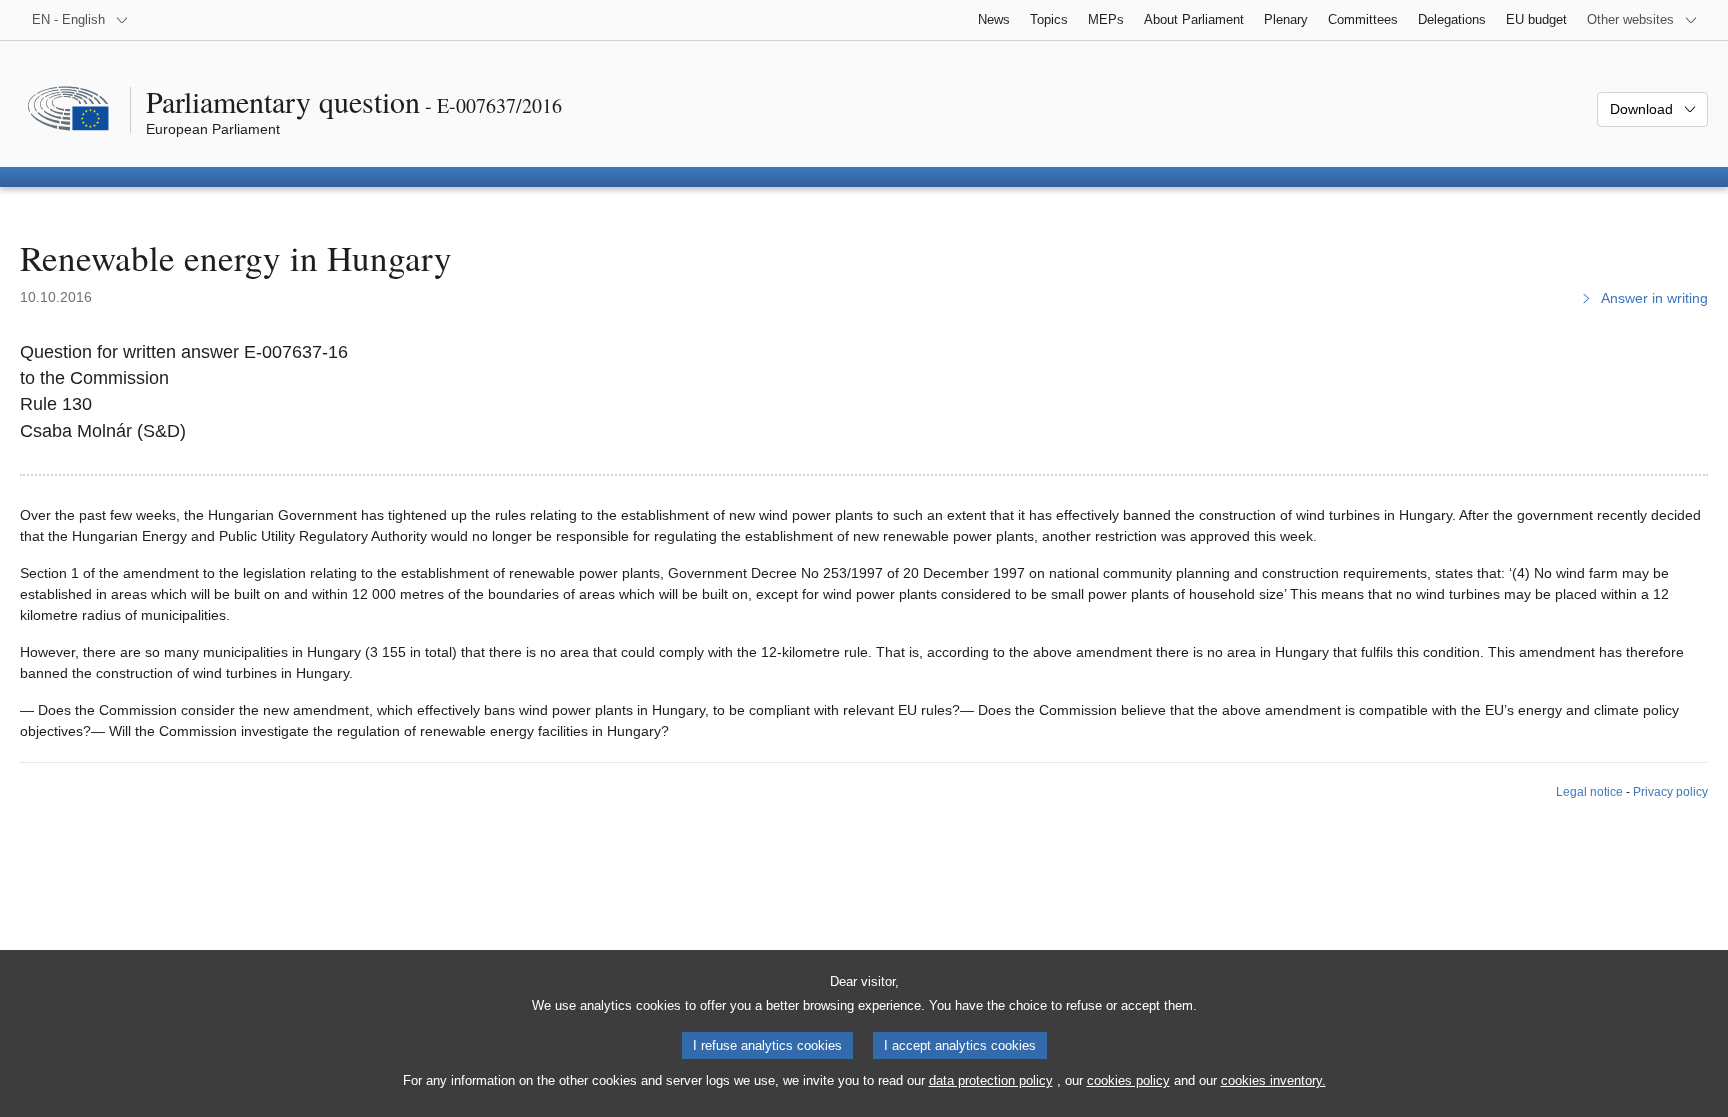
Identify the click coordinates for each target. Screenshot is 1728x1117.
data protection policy (991, 1080)
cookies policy (1128, 1080)
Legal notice (1589, 792)
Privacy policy (1670, 792)
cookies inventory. (1273, 1080)
